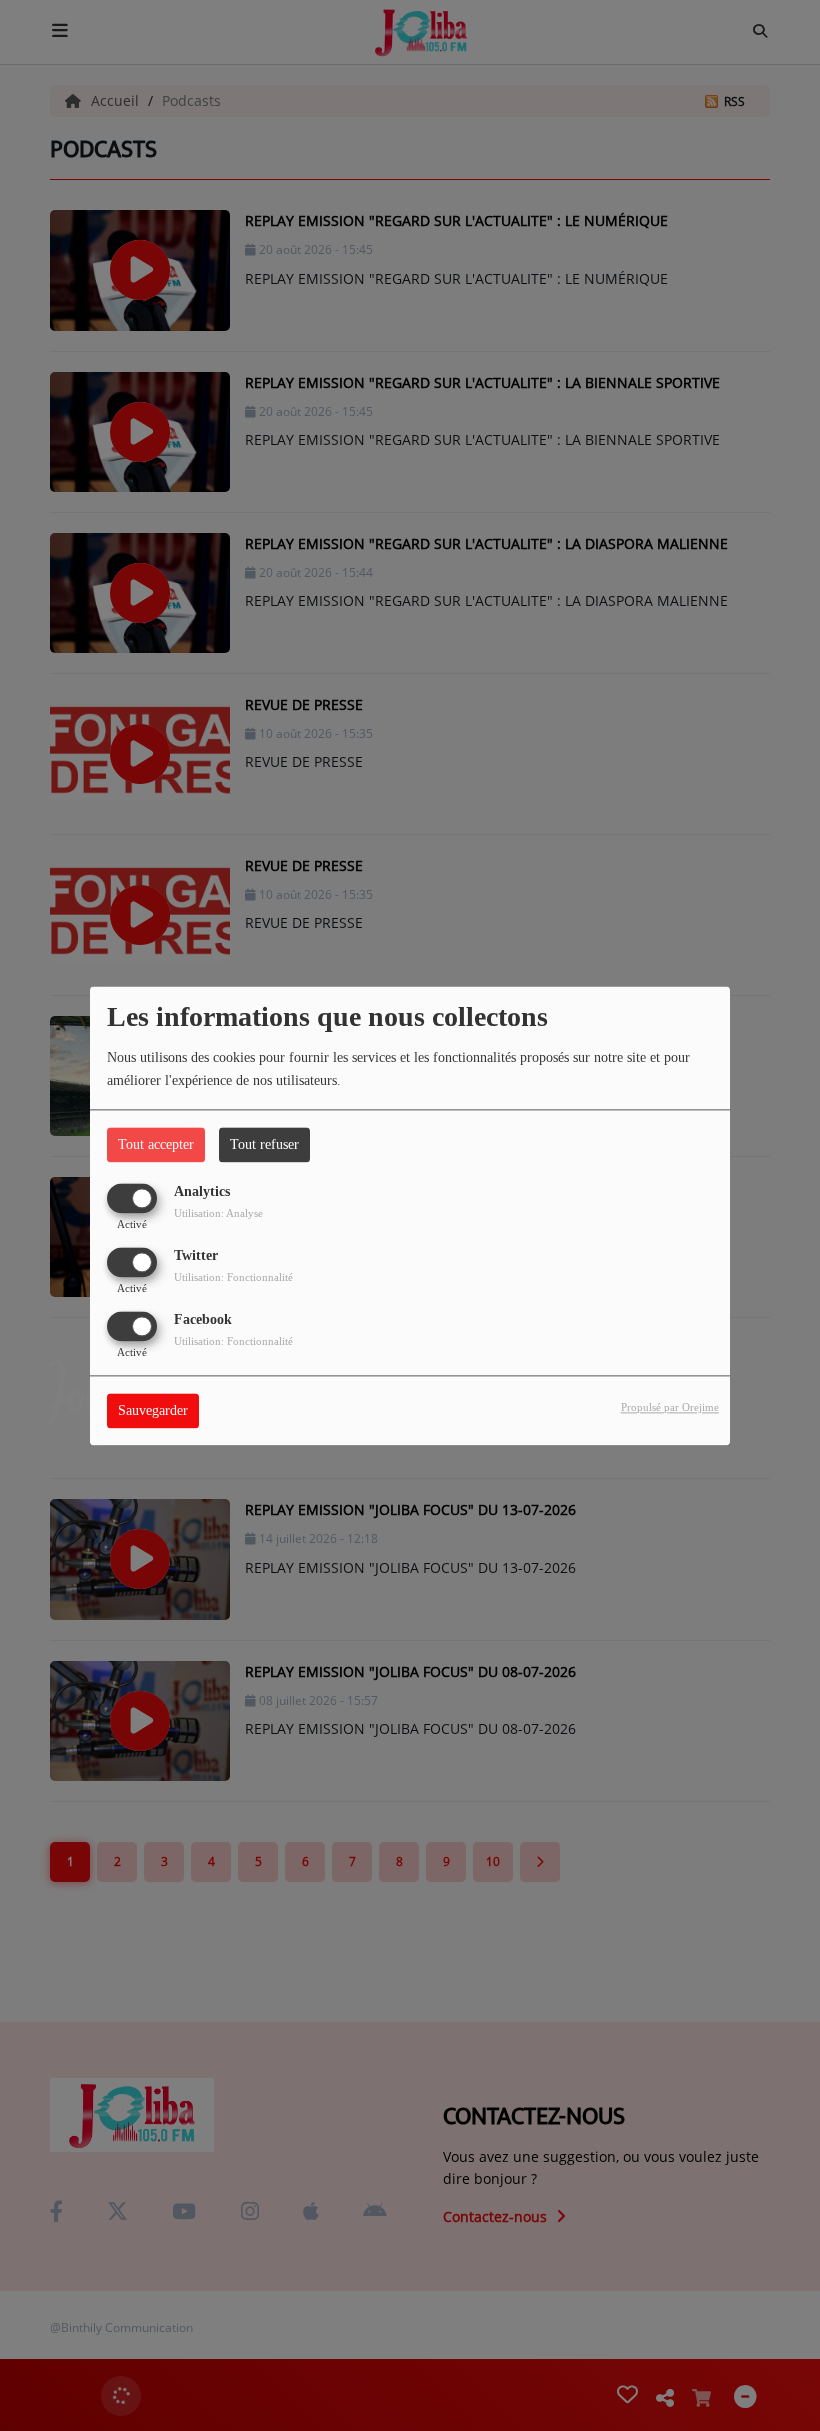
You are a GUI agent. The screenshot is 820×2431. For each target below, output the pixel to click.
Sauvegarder (153, 1410)
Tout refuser (264, 1144)
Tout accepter (156, 1144)
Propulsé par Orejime (670, 1407)
